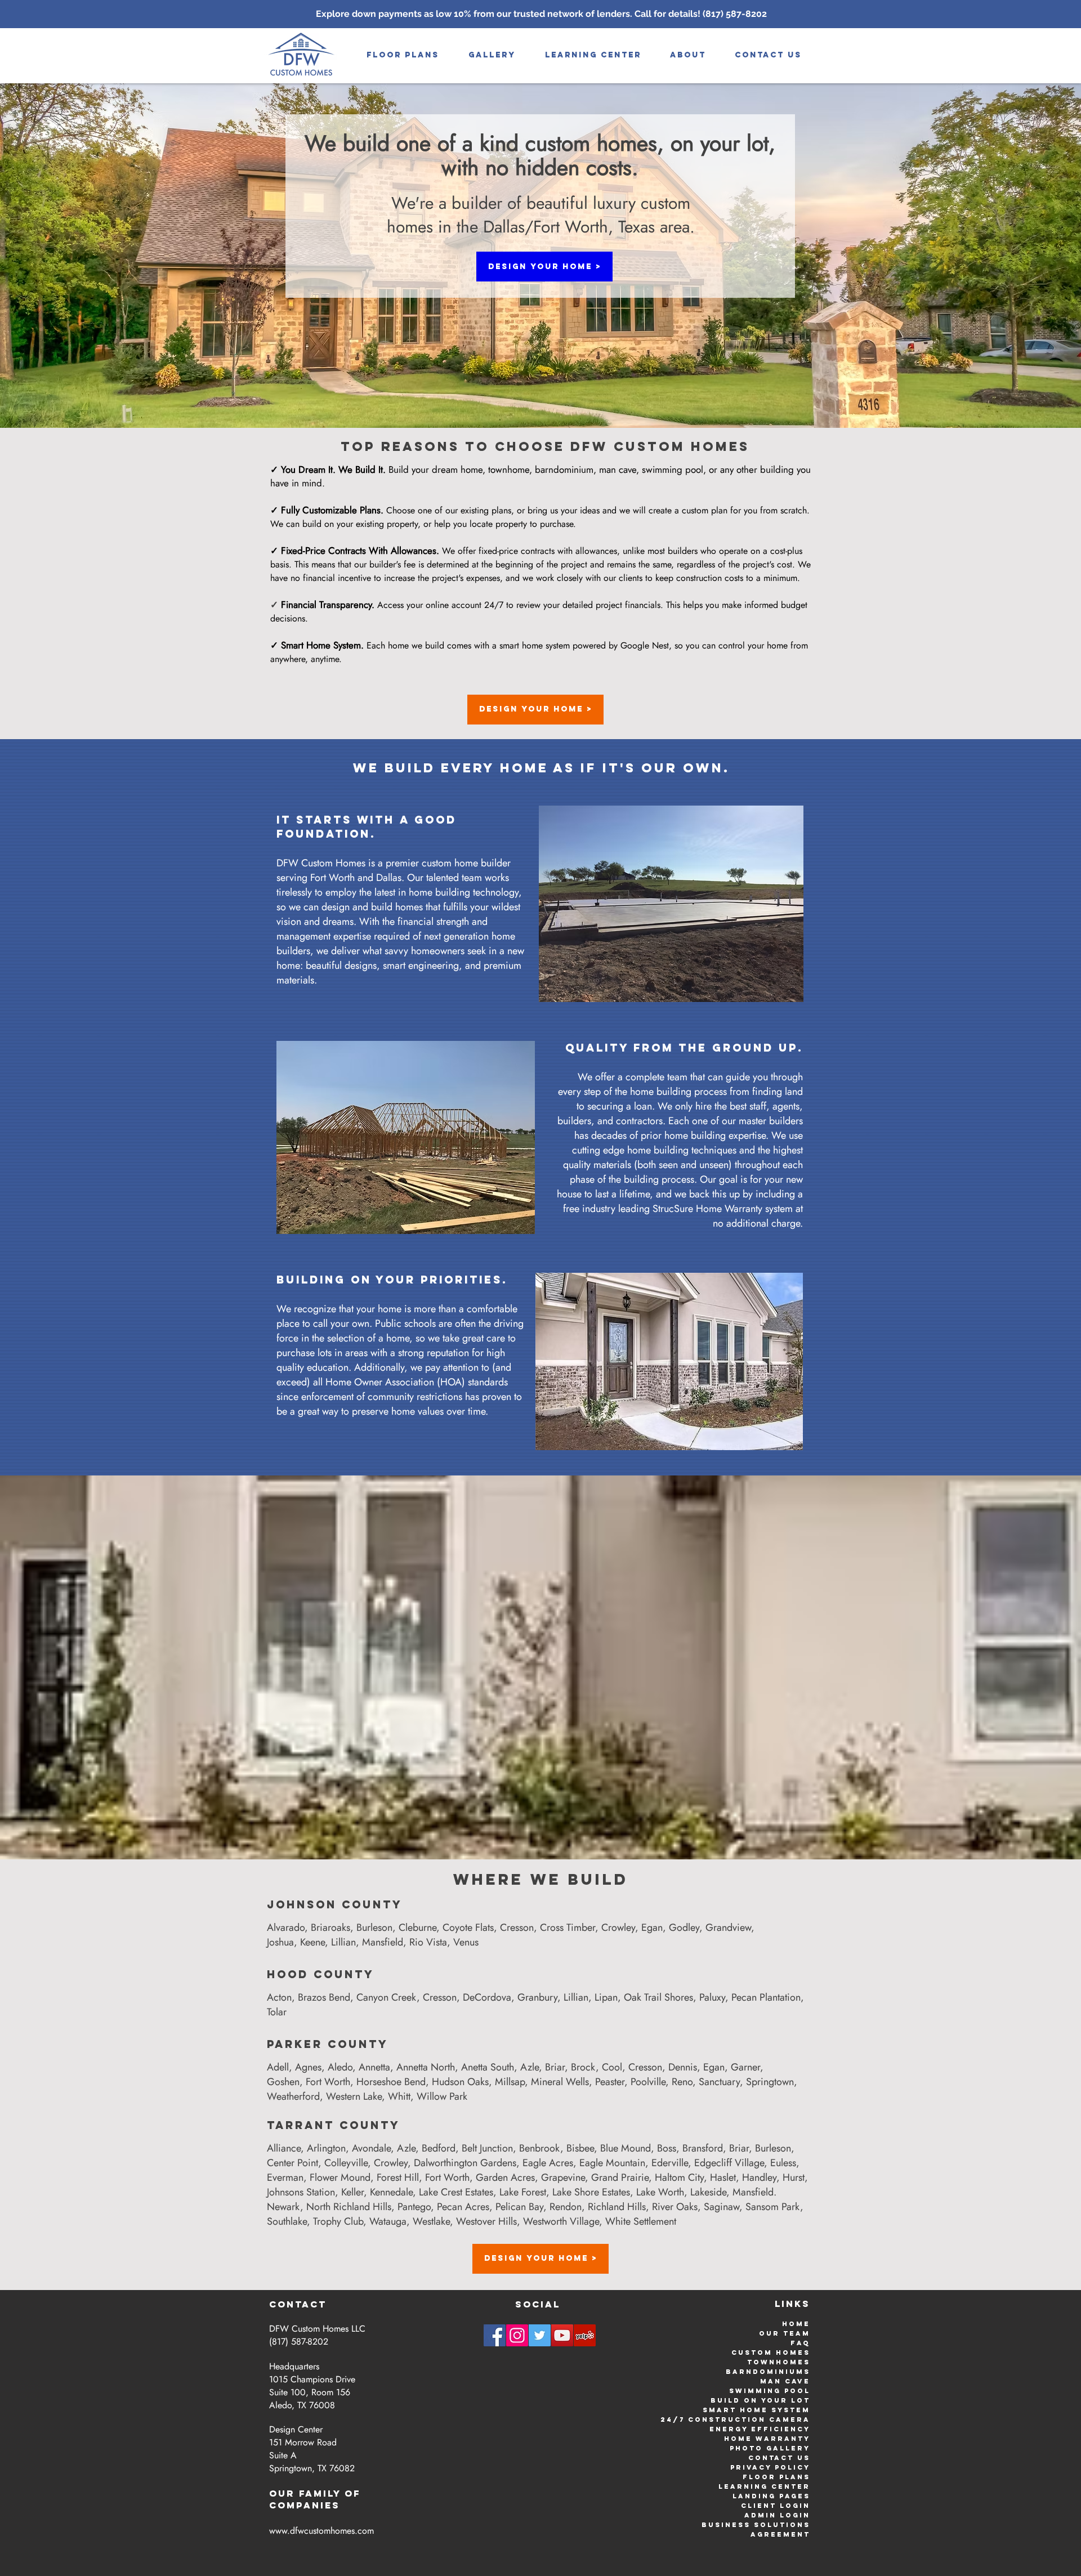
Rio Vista (428, 1942)
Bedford (439, 2148)
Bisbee (580, 2148)
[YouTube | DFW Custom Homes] (562, 2335)
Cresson (517, 1927)
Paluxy (712, 1997)
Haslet (723, 2177)
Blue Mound (626, 2148)
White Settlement (641, 2221)
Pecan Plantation (766, 1997)
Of (353, 2493)
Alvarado (286, 1927)
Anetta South (488, 2067)
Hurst (794, 2177)
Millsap (510, 2082)
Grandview (728, 1927)
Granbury (537, 1997)
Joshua (280, 1942)
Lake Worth (660, 2192)
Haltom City (679, 2177)
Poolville (648, 2082)
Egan (652, 1927)
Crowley (618, 1927)
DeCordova (487, 1997)
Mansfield (383, 1942)
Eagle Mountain (612, 2163)
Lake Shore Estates (591, 2192)
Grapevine (563, 2177)
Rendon (566, 2207)
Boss (667, 2148)
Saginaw (722, 2207)
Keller (352, 2192)
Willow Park (442, 2096)
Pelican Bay (519, 2207)
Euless (783, 2163)
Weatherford (293, 2096)
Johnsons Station (301, 2192)
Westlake (431, 2221)
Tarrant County (334, 2125)
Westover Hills (486, 2221)
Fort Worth (328, 2082)
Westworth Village (561, 2221)
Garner (745, 2067)
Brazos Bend (324, 1997)
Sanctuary (719, 2082)
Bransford (703, 2148)
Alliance (284, 2148)
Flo (752, 2477)
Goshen (283, 2082)
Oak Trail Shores (658, 1997)
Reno (682, 2082)
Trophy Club (338, 2221)
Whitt (399, 2096)
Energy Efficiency (760, 2429)
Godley (684, 1927)
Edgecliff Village (729, 2163)
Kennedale (391, 2192)
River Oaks (675, 2207)
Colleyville (346, 2163)
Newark (283, 2207)
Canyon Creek (387, 1997)
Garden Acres (505, 2177)
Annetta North (426, 2067)
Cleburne (417, 1927)
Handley (759, 2177)
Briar (555, 2067)
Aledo (340, 2067)
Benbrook (540, 2148)
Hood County (321, 1974)
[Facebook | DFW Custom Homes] (495, 2335)
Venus (466, 1942)
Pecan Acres (463, 2207)
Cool (612, 2067)
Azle (530, 2067)
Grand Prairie (620, 2177)
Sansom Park (773, 2207)
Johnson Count (330, 1904)
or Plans (786, 2477)
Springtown (770, 2082)
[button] (492, 55)
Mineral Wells (560, 2082)
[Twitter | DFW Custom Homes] (540, 2335)
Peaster (610, 2082)
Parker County (328, 2044)
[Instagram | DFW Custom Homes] (517, 2335)
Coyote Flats (468, 1927)
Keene (312, 1942)
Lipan (606, 1997)
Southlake (287, 2221)
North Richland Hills (349, 2207)
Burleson (374, 1927)
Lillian (343, 1942)
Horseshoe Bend (391, 2082)
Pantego (414, 2207)
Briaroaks (330, 1927)
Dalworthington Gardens (465, 2163)
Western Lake (354, 2096)
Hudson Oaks (460, 2082)
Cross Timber (568, 1927)
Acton (279, 1997)
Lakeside (708, 2192)
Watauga (388, 2221)
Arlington (326, 2148)
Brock (583, 2067)
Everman (285, 2177)
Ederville (670, 2163)
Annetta (374, 2067)
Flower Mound (340, 2177)
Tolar (277, 2012)
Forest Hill (398, 2177)
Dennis (683, 2067)
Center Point (292, 2163)
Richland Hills (617, 2207)
